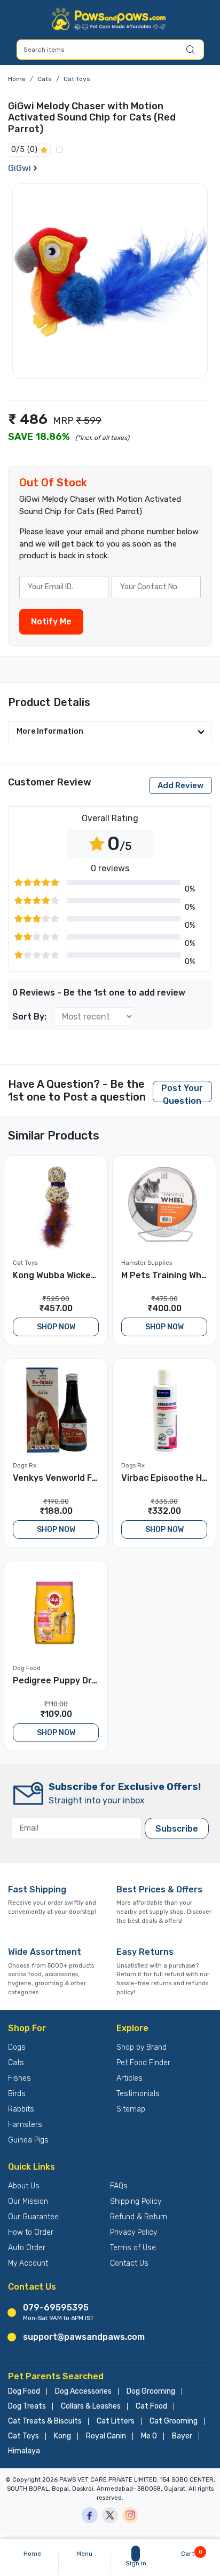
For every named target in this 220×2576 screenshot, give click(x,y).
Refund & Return (139, 2217)
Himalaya (24, 2451)
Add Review (180, 785)
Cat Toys (77, 79)
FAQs (119, 2186)
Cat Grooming (174, 2421)
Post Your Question (182, 1093)
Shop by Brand (142, 2047)
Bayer (182, 2436)
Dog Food (24, 2392)
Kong (62, 2436)
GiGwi (19, 168)
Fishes (19, 2078)
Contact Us (129, 2263)
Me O (149, 2436)
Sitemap (131, 2109)
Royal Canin (106, 2436)
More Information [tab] (50, 731)
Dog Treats (27, 2406)
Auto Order (27, 2248)
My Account (28, 2263)
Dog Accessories (83, 2392)
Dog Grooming (151, 2392)
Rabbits (21, 2109)
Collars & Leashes (91, 2406)
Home (17, 79)
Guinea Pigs (28, 2140)
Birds (17, 2094)
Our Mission (28, 2201)
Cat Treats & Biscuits (45, 2421)
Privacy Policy (133, 2232)
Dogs (17, 2047)
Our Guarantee (33, 2217)
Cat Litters (116, 2421)
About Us (24, 2186)
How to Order (31, 2232)
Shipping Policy (136, 2201)
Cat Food (151, 2406)
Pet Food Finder (143, 2063)
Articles (129, 2078)
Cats (45, 79)
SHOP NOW (56, 1327)
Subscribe (177, 1829)
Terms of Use (133, 2248)
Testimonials (138, 2094)
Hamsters (25, 2125)
